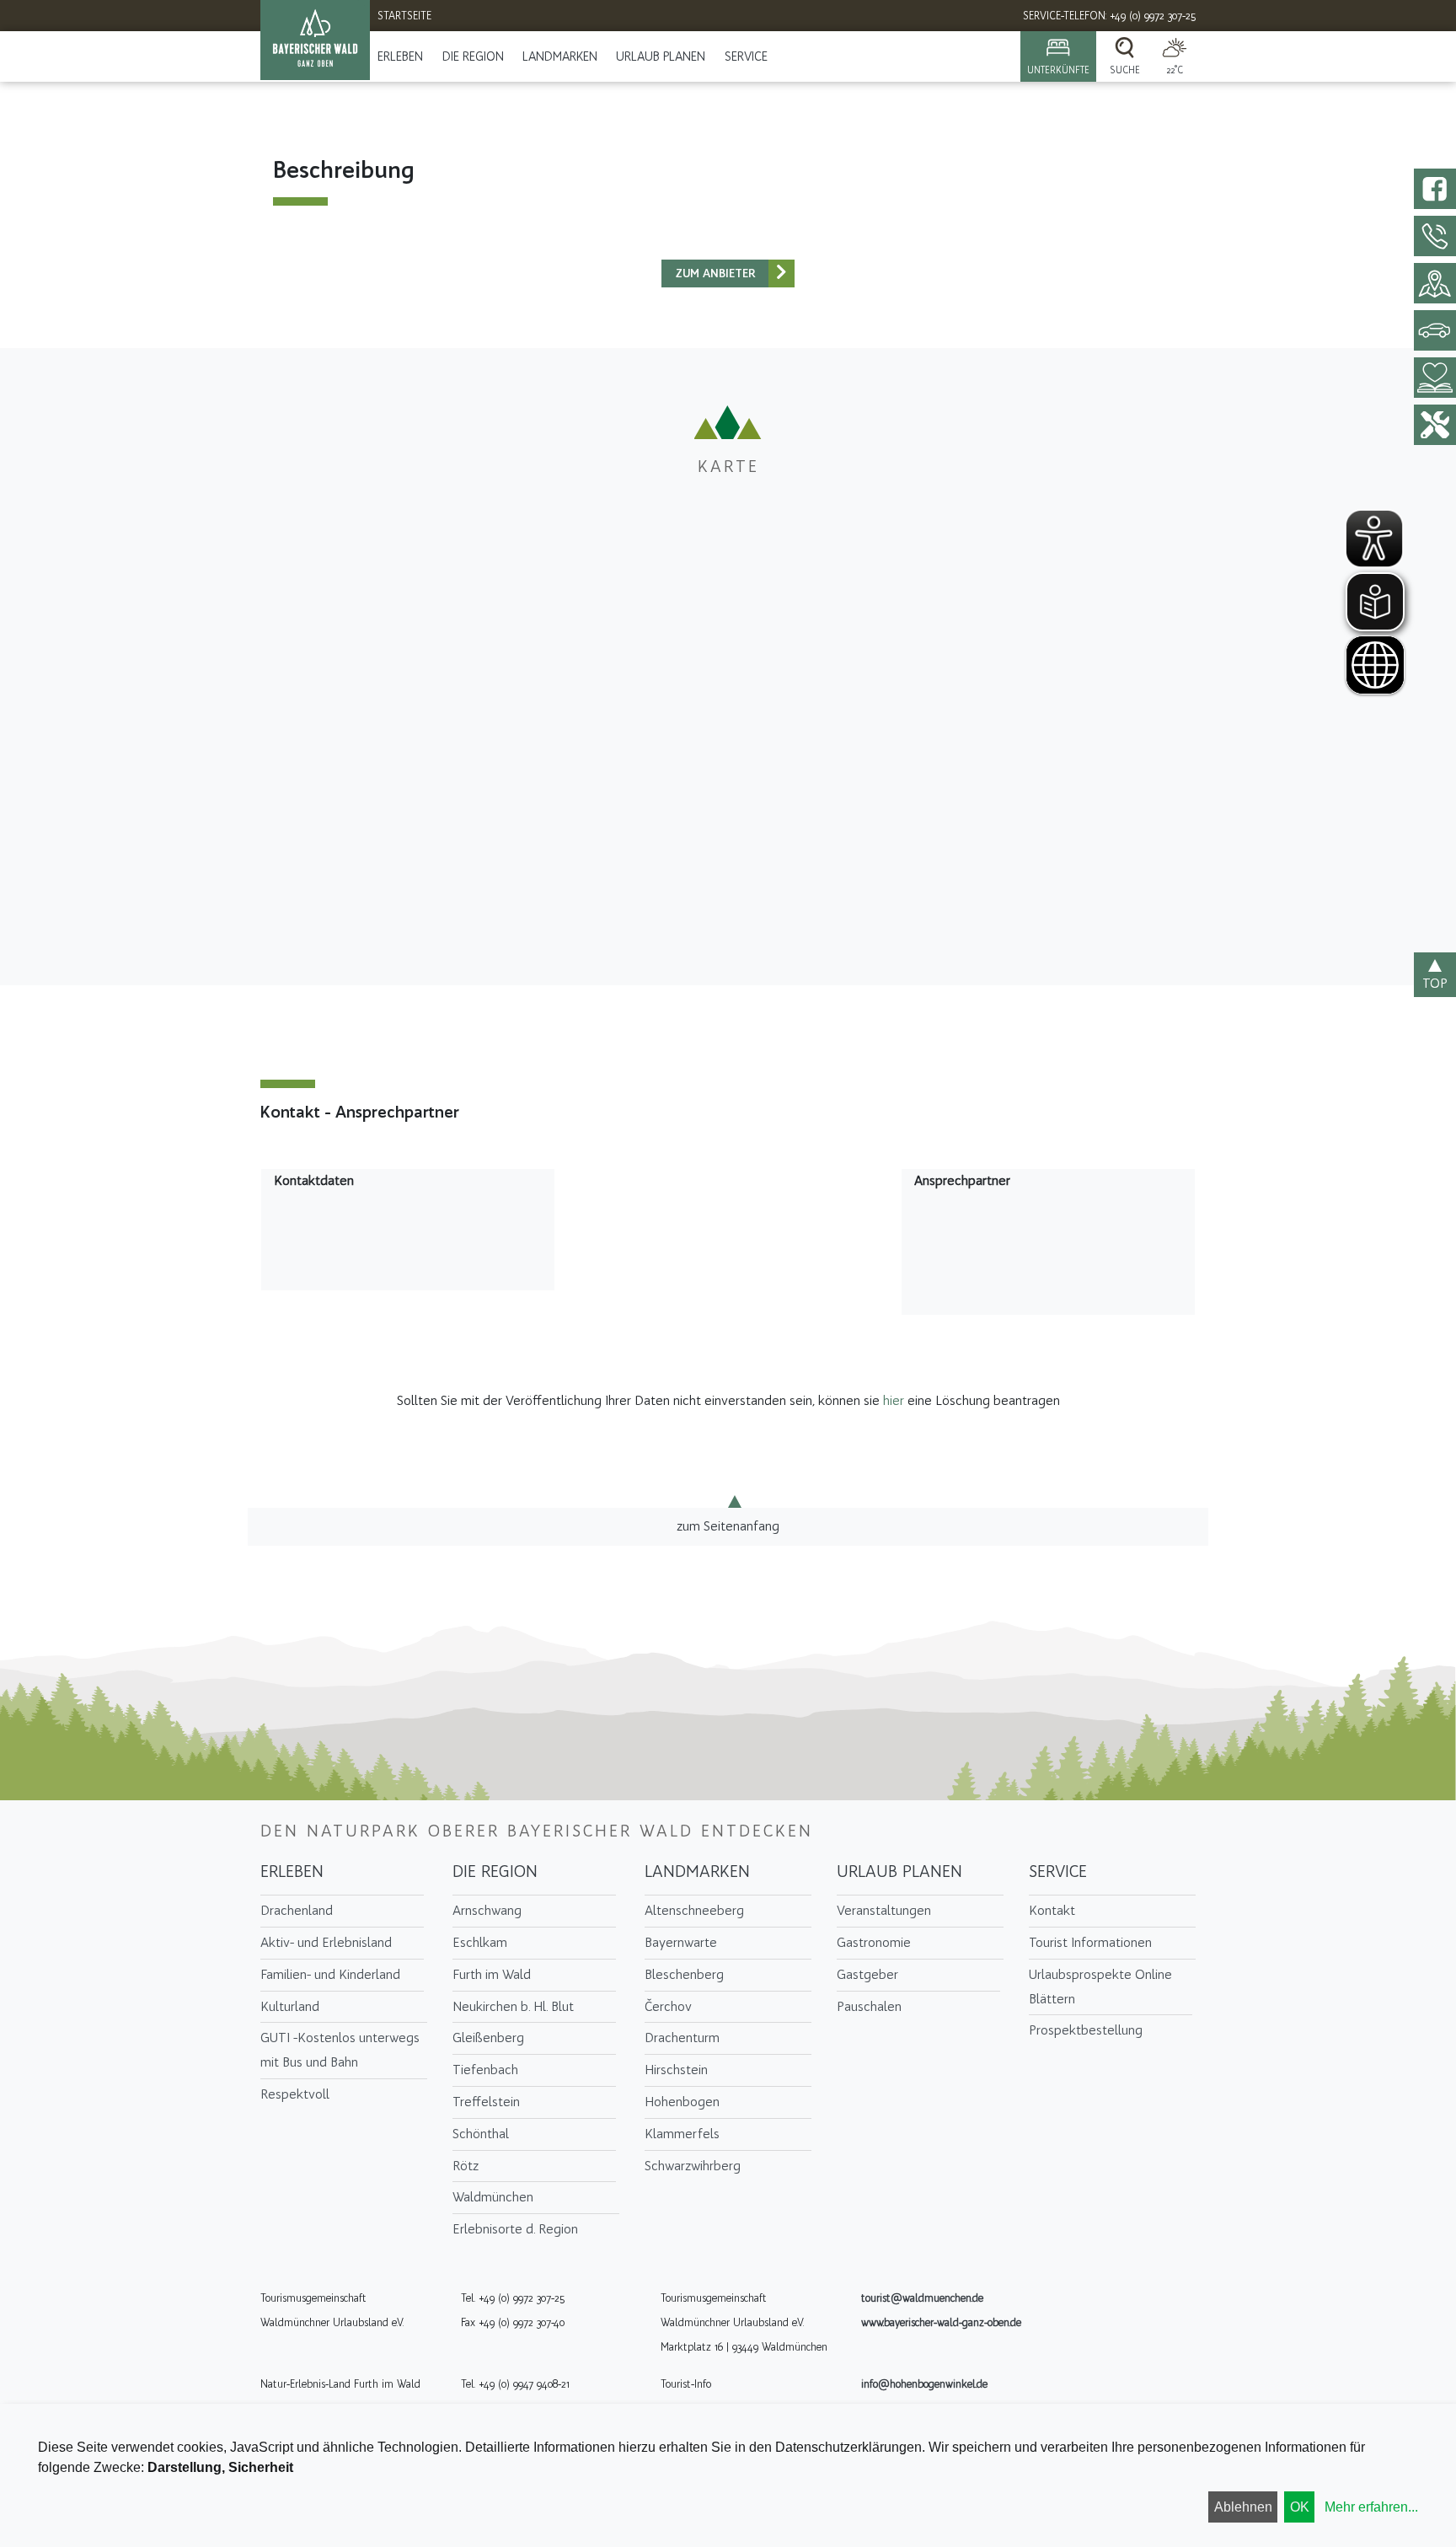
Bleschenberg (684, 1974)
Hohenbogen (682, 2102)
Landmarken (560, 56)
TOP (1435, 983)
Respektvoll (295, 2094)
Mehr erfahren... (1371, 2507)
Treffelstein (486, 2102)
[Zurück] (782, 273)
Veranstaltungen (884, 1910)
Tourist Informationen (1090, 1942)
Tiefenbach (485, 2070)
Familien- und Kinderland (330, 1974)
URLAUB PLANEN (661, 56)
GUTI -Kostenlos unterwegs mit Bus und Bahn (340, 2050)
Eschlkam (480, 1942)
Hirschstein (676, 2070)
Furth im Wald (492, 1974)
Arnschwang (487, 1910)
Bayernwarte (681, 1942)
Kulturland (290, 2006)
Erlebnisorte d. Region (515, 2229)
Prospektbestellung (1086, 2030)
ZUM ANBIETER (715, 273)
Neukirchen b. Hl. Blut (513, 2006)
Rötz (466, 2166)
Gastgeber (867, 1974)
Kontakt (1052, 1910)
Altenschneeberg (694, 1910)
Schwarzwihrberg (693, 2166)
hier (894, 1400)
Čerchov (668, 2006)
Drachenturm (682, 2038)
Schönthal (481, 2134)
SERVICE (746, 56)
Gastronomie (874, 1942)
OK (1300, 2507)
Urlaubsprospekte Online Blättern (1100, 1987)
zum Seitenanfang (728, 1526)
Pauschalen (869, 2006)
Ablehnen (1243, 2507)
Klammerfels (682, 2134)
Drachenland (297, 1910)
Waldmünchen (493, 2197)
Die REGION (473, 56)
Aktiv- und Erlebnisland (326, 1942)
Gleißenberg (488, 2038)
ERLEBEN (400, 56)
